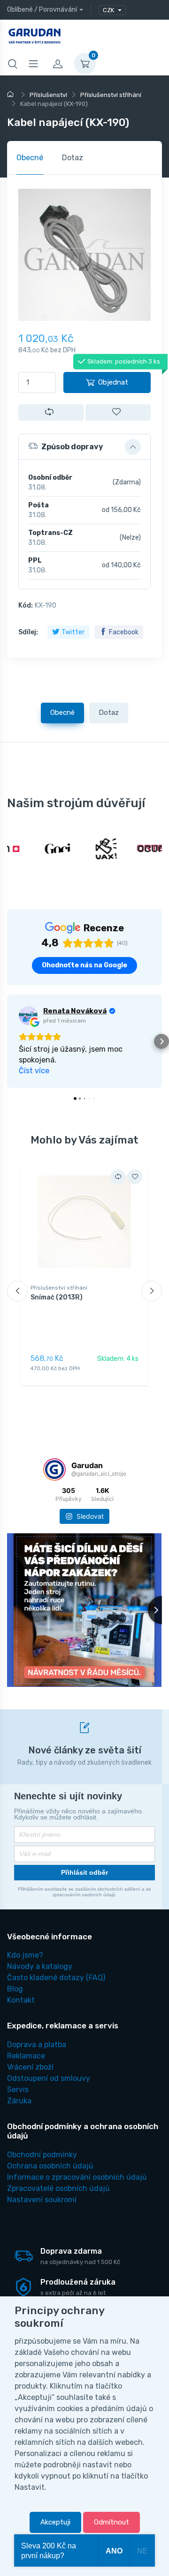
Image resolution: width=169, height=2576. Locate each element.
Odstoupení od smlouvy (49, 2078)
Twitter (73, 632)
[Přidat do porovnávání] (51, 412)
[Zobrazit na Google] (28, 1016)
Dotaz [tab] (73, 158)
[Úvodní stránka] (12, 95)
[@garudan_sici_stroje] (54, 1470)
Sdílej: (28, 632)
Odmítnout (111, 2522)
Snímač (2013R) (57, 1297)
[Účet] (58, 64)
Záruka (19, 2101)
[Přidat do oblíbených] (118, 412)
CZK (109, 10)
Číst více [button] (34, 1071)
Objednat (113, 382)
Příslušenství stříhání (59, 1288)
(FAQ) (56, 1978)
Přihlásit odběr (84, 1872)
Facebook (124, 632)
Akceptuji (55, 2522)
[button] (84, 447)
